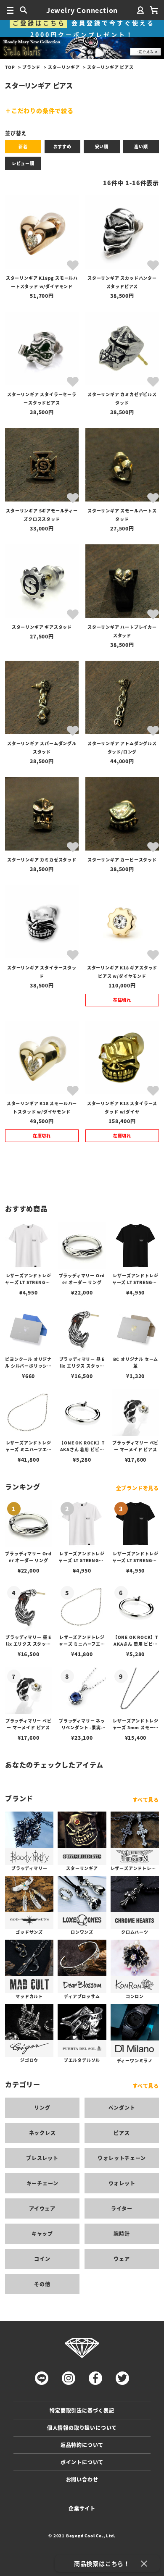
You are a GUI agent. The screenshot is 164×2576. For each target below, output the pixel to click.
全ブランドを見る (138, 1488)
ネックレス (42, 2133)
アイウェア (42, 2208)
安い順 (102, 146)
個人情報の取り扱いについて (82, 2428)
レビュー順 (23, 163)
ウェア (122, 2259)
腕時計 (122, 2233)
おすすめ (62, 146)
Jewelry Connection (82, 10)
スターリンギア (64, 67)
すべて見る (146, 1800)
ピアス (122, 2133)
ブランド (31, 67)
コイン (42, 2259)
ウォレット (122, 2183)
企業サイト (82, 2508)
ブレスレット (42, 2158)
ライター (122, 2208)
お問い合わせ (82, 2479)
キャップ (42, 2233)
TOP (10, 67)
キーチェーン (42, 2183)
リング (42, 2107)
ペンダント (122, 2107)
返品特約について (82, 2445)
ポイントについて (82, 2462)
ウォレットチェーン (122, 2158)
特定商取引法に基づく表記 (82, 2410)
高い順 (141, 146)
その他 (42, 2284)
